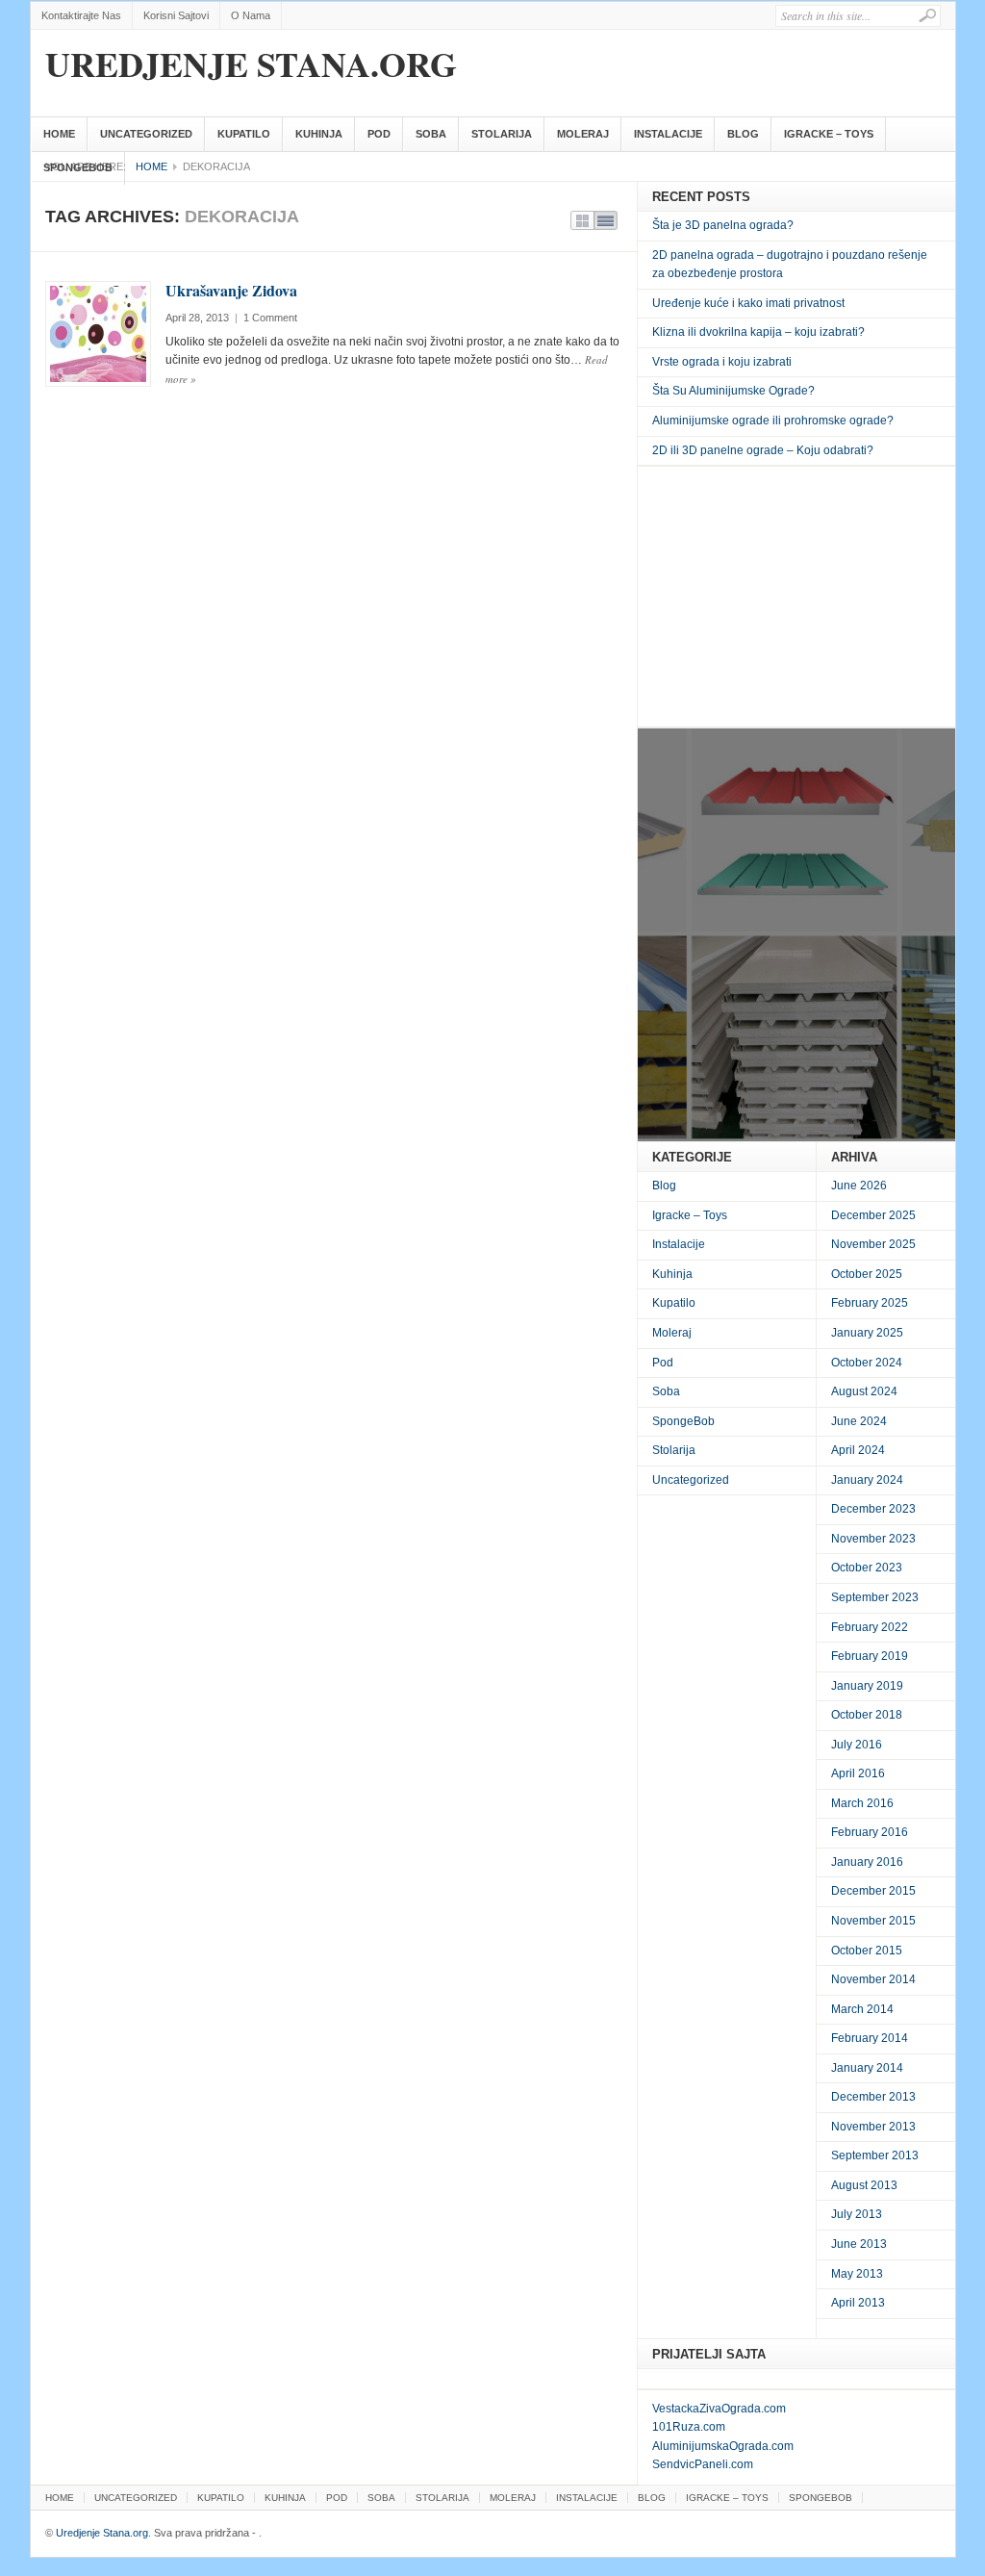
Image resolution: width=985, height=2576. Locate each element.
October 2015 (867, 1951)
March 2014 (862, 2009)
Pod (379, 134)
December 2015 (873, 1891)
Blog (743, 134)
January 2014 (867, 2068)
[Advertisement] (796, 597)
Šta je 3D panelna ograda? (723, 225)
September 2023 (875, 1597)
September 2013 (875, 2155)
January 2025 (867, 1333)
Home (59, 134)
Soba (431, 134)
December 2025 (873, 1215)
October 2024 (867, 1363)
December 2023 (873, 1509)
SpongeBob (78, 167)
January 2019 (867, 1686)
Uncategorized (146, 134)
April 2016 (858, 1773)
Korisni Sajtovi (176, 15)
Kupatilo (244, 134)
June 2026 (859, 1186)
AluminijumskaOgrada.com (723, 2446)
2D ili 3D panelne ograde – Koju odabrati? (763, 450)
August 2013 (864, 2185)
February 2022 (870, 1627)
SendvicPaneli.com (703, 2464)
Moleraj (583, 134)
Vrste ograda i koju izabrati (722, 362)
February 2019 (870, 1656)
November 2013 (873, 2127)
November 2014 (873, 1979)
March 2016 (862, 1803)
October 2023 (867, 1568)
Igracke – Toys (829, 134)
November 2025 (873, 1244)
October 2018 (867, 1715)
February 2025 (870, 1303)
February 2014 (870, 2038)
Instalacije (668, 134)
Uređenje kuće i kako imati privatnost (748, 303)
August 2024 (864, 1391)
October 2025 (867, 1274)
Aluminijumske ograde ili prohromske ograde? (773, 421)
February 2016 (870, 1832)
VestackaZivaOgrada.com (719, 2409)
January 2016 (867, 1862)
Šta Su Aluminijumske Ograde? (733, 391)
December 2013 (873, 2097)
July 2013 (857, 2214)
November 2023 (873, 1539)
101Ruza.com (689, 2427)
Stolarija (502, 134)
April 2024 (858, 1450)
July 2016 (857, 1745)
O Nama (251, 15)
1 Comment (270, 318)
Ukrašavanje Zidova (231, 290)
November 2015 (873, 1921)
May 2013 (857, 2274)
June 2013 (859, 2244)
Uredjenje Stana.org (251, 64)
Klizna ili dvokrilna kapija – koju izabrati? (758, 332)
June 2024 (859, 1421)
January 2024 (867, 1480)
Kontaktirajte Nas (81, 15)
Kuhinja (319, 134)
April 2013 (858, 2303)
